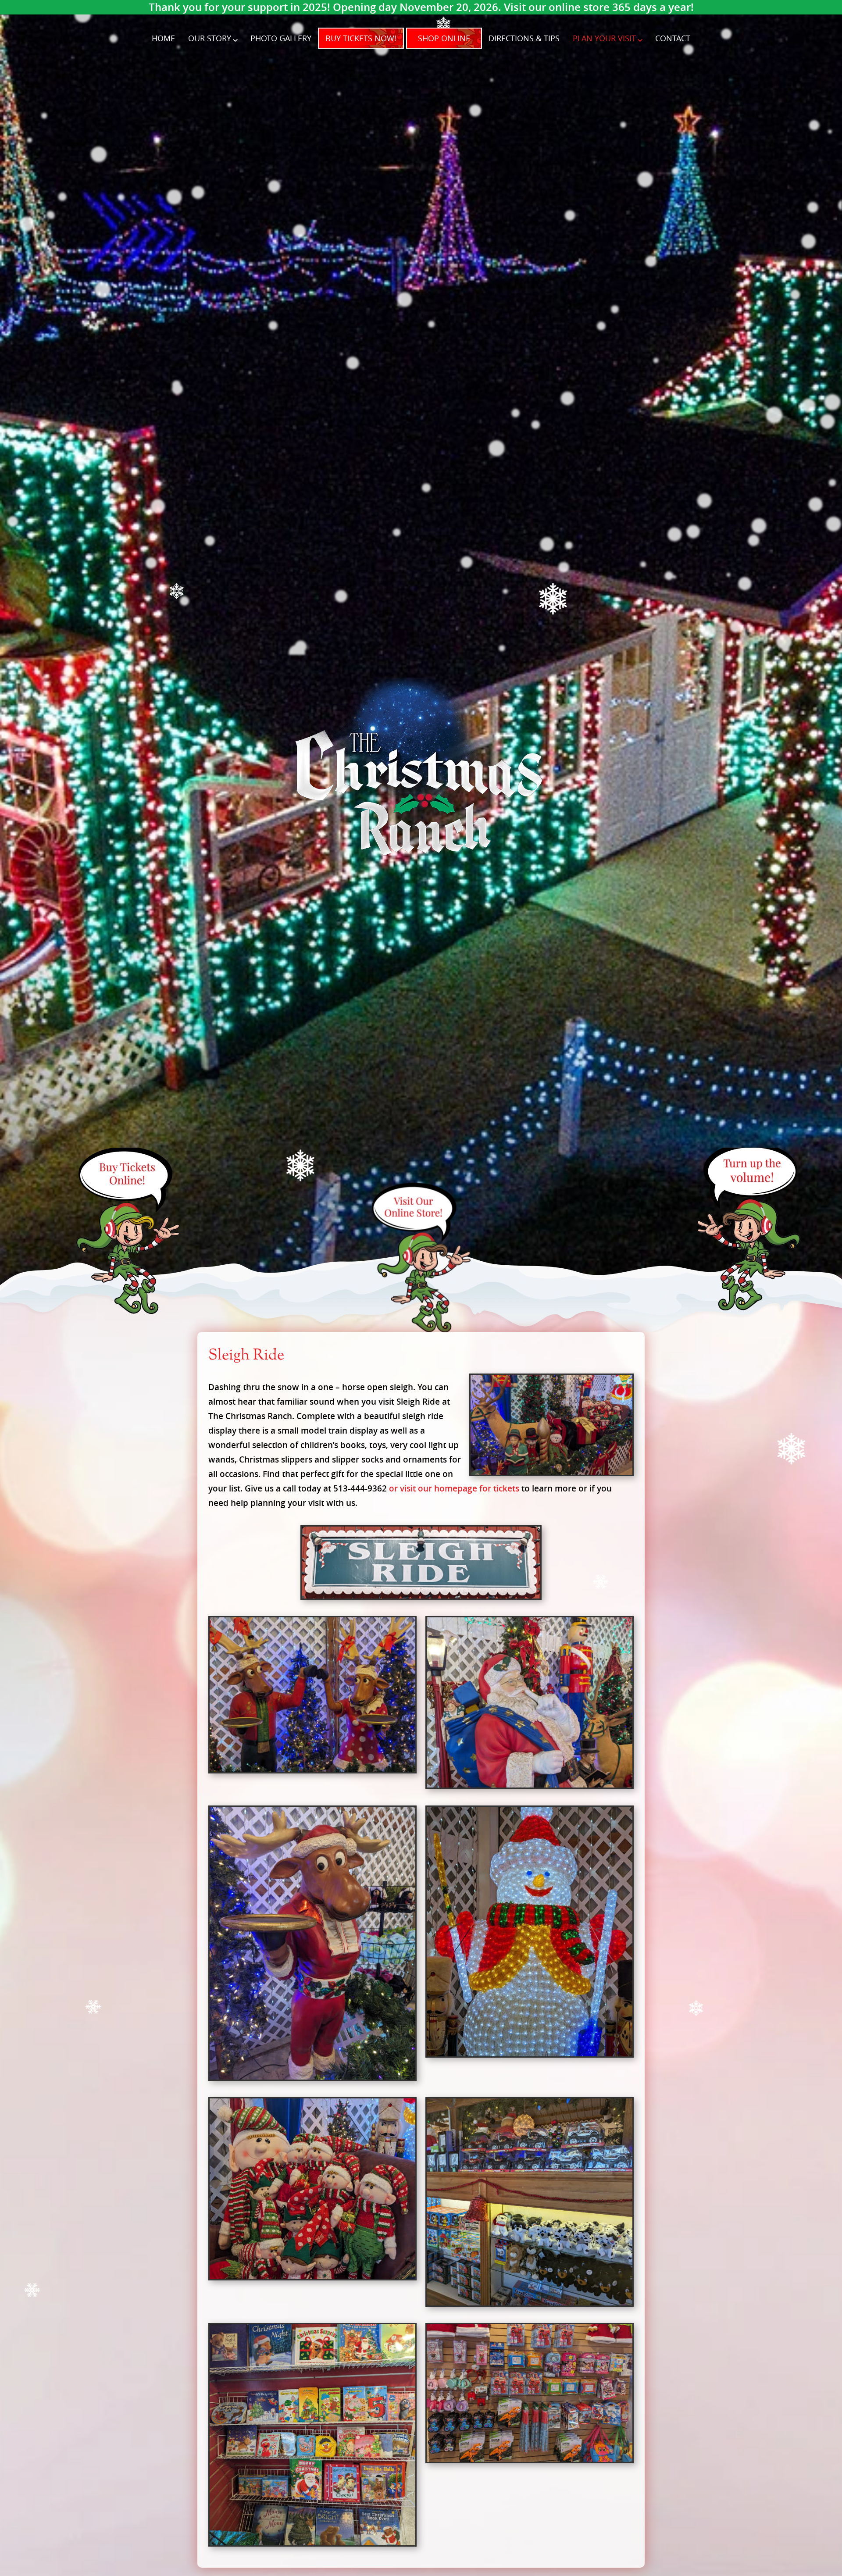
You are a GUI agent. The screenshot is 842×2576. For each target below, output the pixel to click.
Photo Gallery (281, 38)
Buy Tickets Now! (361, 38)
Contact (673, 38)
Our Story (210, 38)
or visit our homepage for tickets (454, 1488)
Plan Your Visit (604, 38)
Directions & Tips (524, 38)
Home (163, 38)
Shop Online (444, 38)
